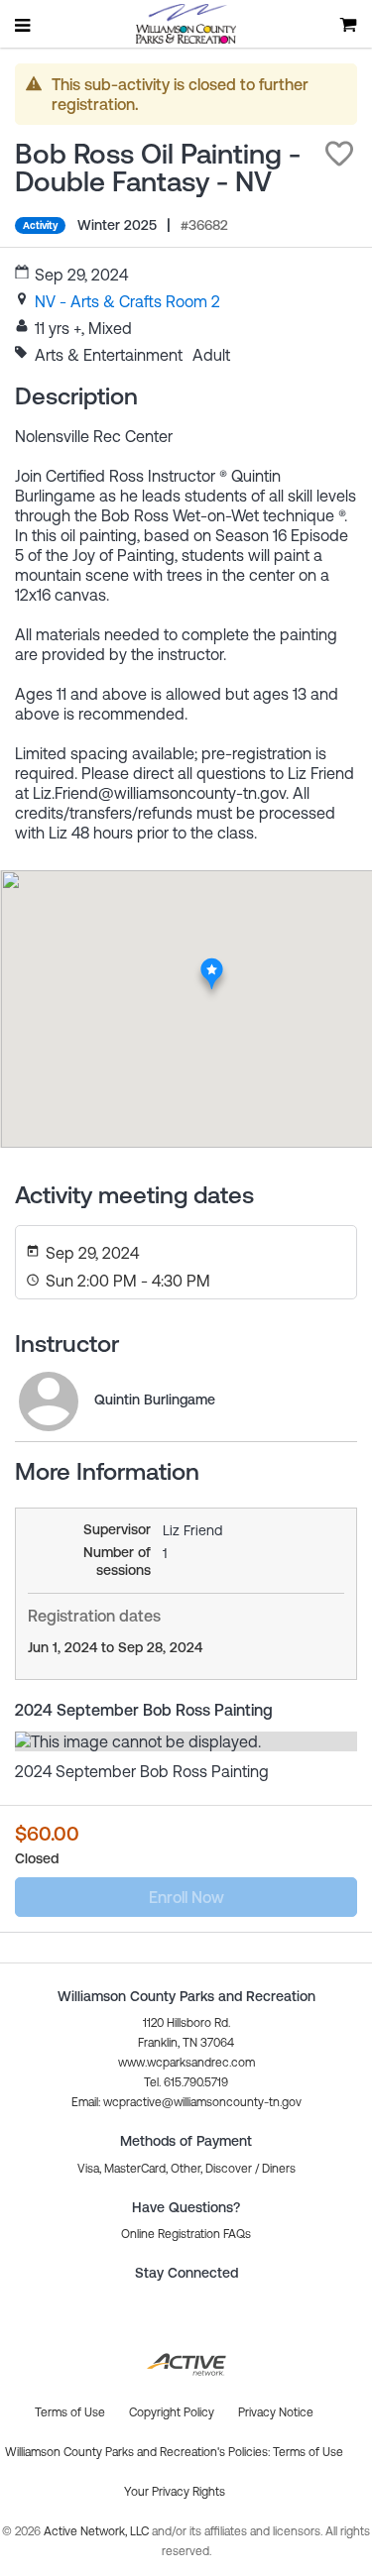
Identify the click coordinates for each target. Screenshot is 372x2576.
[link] (127, 301)
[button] (339, 154)
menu (24, 25)
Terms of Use (308, 2452)
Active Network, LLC (98, 2531)
